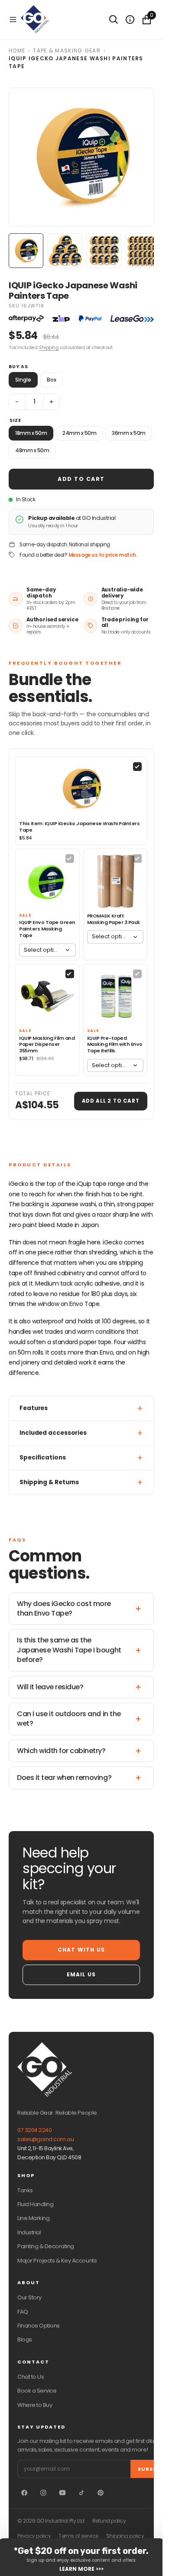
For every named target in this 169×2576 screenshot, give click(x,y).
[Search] (114, 20)
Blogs (25, 2339)
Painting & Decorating (46, 2246)
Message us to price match (102, 555)
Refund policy (109, 2521)
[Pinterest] (101, 2493)
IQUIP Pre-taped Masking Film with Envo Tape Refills (115, 1045)
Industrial (29, 2232)
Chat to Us (31, 2377)
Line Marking (33, 2218)
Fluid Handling (35, 2204)
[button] (13, 20)
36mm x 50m (128, 433)
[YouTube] (62, 2493)
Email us (81, 1974)
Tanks (25, 2190)
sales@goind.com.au (45, 2139)
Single (23, 380)
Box (52, 380)
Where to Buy (35, 2405)
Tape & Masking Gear (67, 51)
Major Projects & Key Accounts (57, 2261)
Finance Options (39, 2326)
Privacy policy (34, 2536)
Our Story (29, 2297)
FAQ (23, 2312)
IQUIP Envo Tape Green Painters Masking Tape (47, 929)
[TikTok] (81, 2493)
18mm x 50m (31, 433)
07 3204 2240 (34, 2130)
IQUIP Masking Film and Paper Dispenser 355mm (47, 1045)
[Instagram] (43, 2493)
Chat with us (81, 1950)
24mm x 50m (79, 433)
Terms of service (78, 2536)
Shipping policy (125, 2536)
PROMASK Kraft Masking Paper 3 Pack (114, 919)
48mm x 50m (32, 450)
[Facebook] (24, 2493)
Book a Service (37, 2391)
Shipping (49, 347)
